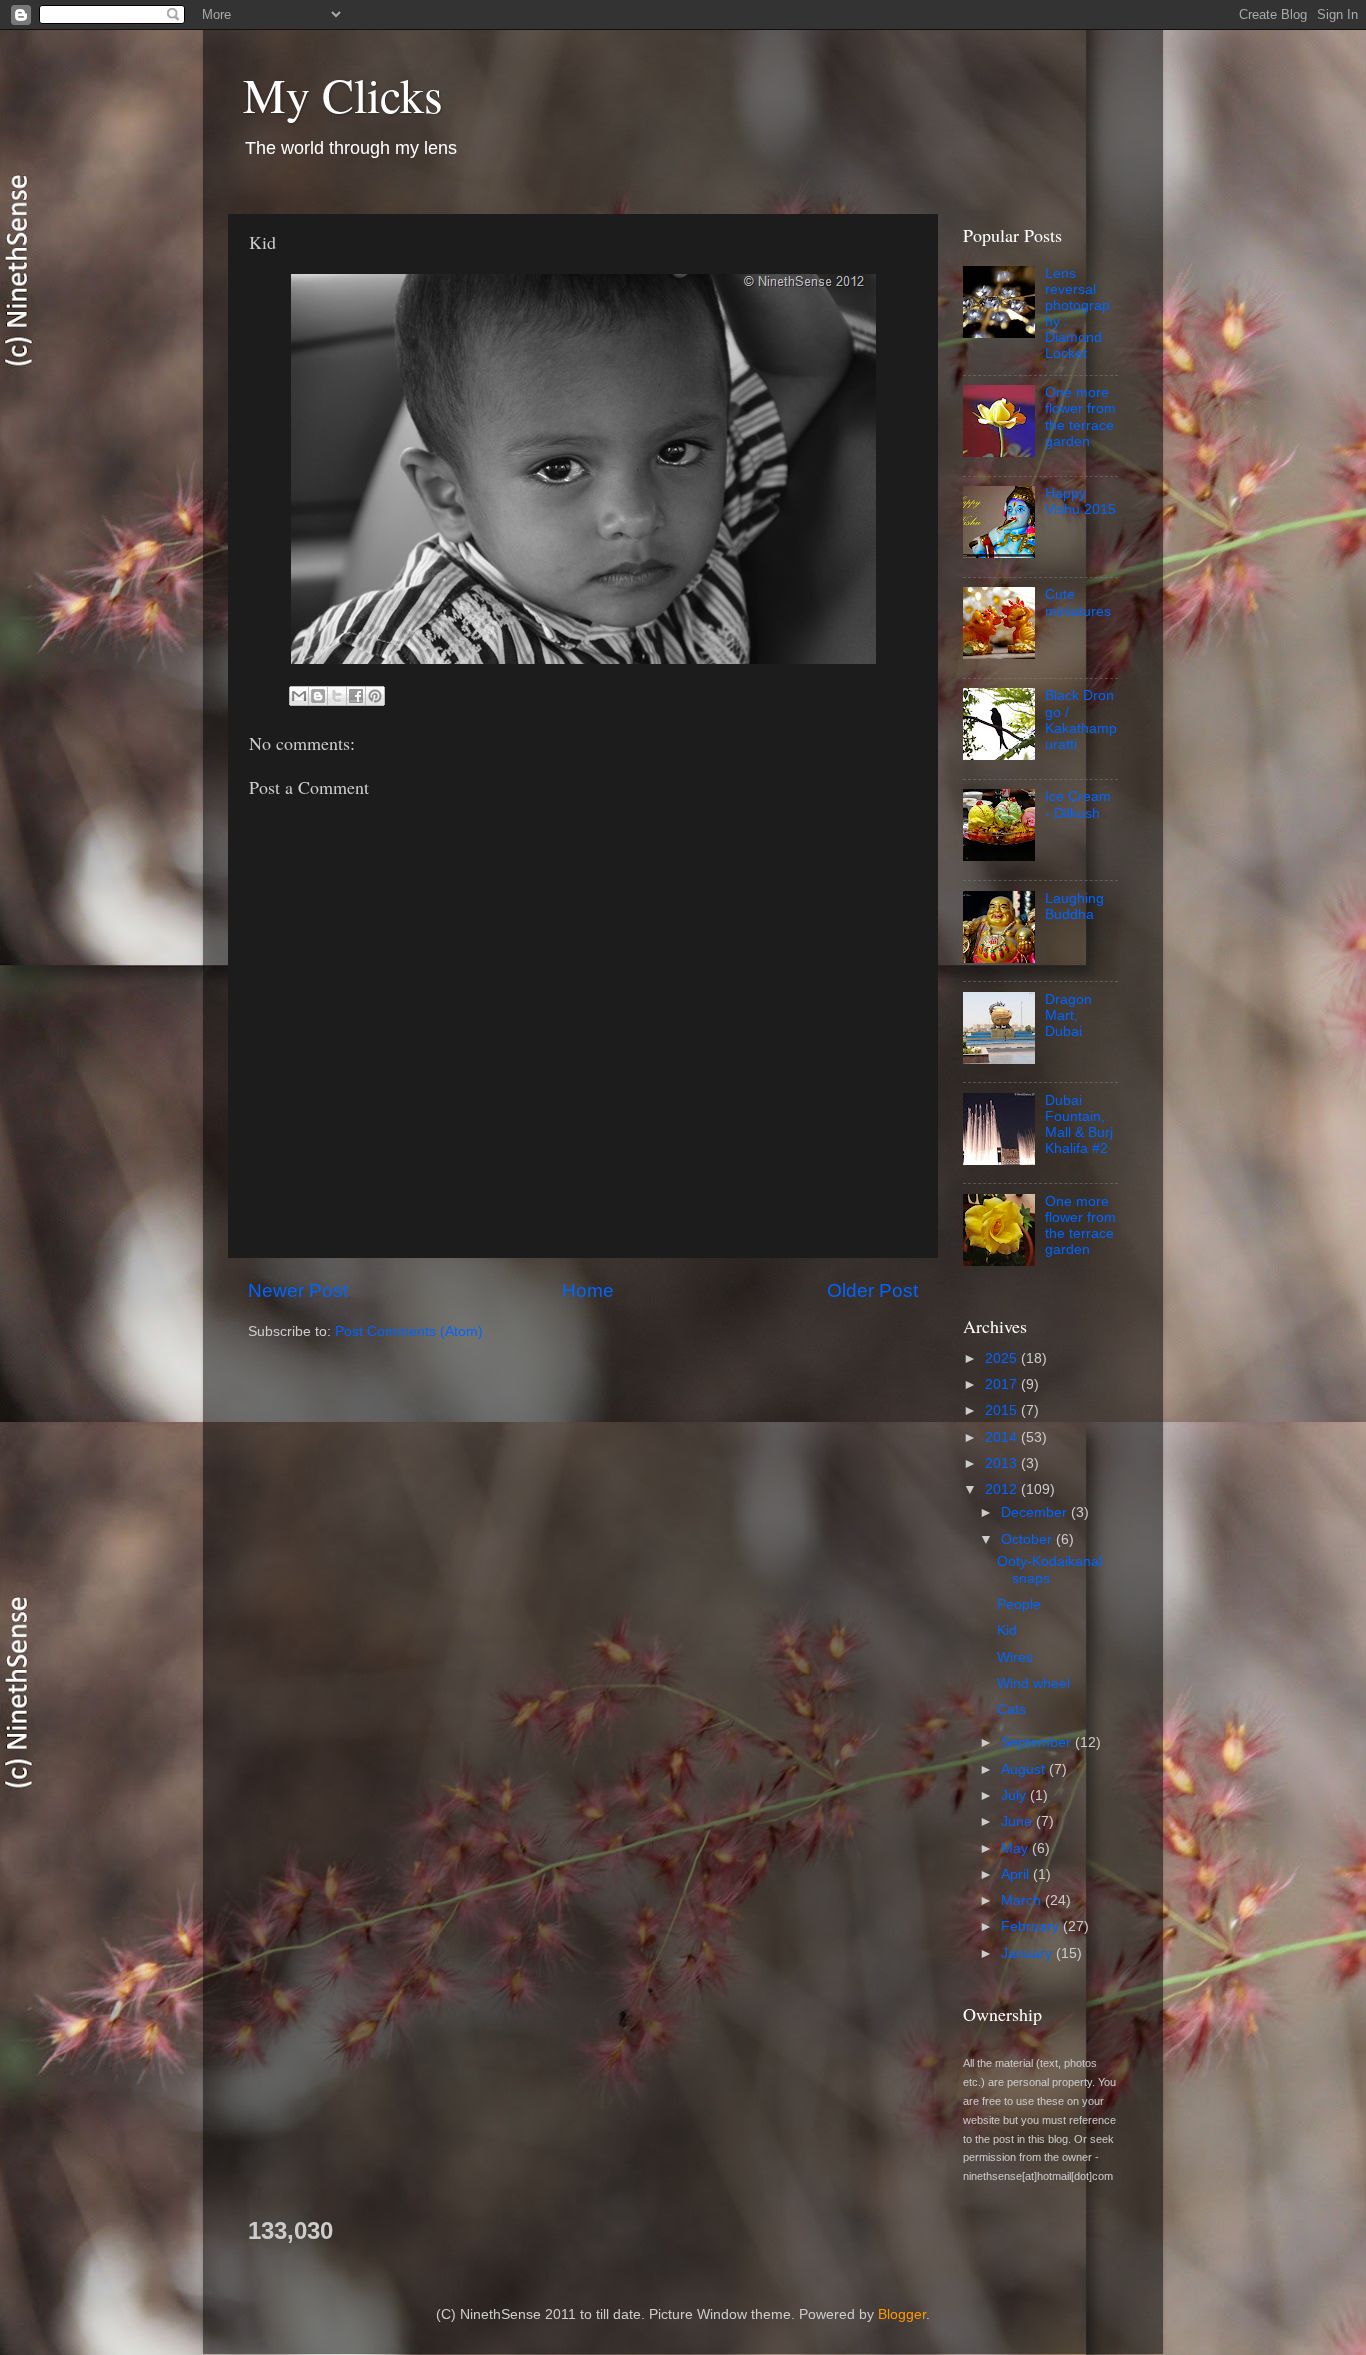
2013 (1003, 1463)
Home (588, 1290)
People (1019, 1604)
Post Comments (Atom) (409, 1331)
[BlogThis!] (318, 696)
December (1036, 1512)
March (1023, 1900)
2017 (1003, 1384)
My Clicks (343, 94)
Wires (1015, 1657)
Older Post (872, 1290)
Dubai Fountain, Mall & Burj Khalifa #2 (1079, 1125)
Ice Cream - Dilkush (1078, 804)
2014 (1003, 1437)
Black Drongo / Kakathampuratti (1081, 720)
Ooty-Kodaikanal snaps (1049, 1569)
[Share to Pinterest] (375, 696)
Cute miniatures (1078, 602)
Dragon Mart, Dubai (1068, 1015)
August (1025, 1769)
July (1015, 1795)
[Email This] (299, 696)
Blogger (902, 2314)
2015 (1003, 1410)
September (1038, 1742)
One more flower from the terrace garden (1080, 417)
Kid (1007, 1630)
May (1016, 1848)
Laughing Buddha (1074, 906)
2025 (1003, 1358)
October (1028, 1539)
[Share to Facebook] (356, 696)
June (1018, 1821)
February (1032, 1926)
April (1017, 1874)
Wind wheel (1033, 1683)
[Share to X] (337, 696)
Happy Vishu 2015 (1080, 501)
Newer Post (298, 1290)
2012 (1003, 1489)
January (1028, 1953)
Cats (1011, 1709)
